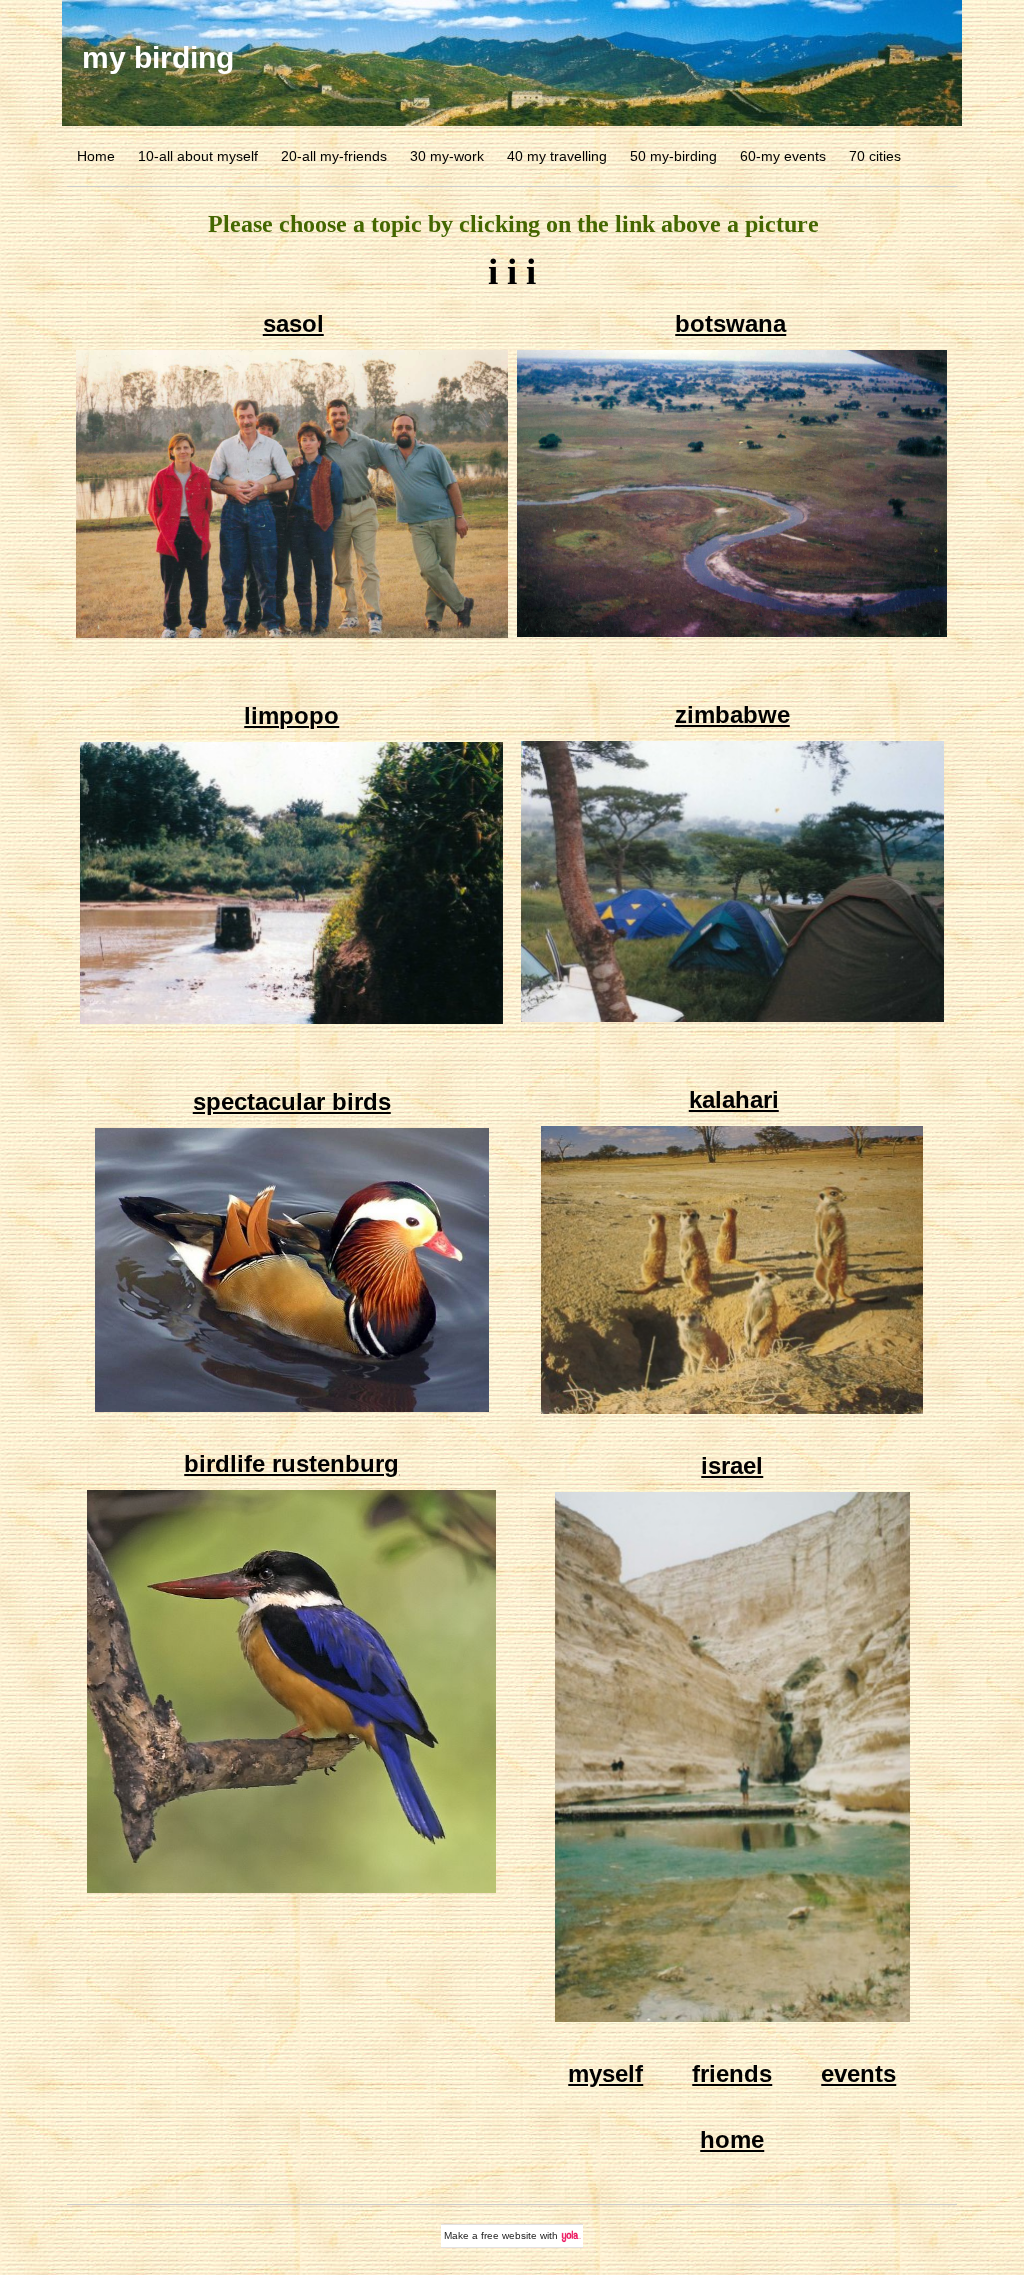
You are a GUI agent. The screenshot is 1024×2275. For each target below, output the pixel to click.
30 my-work (447, 156)
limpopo (291, 715)
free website (509, 2235)
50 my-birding (673, 156)
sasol (293, 323)
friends (732, 2073)
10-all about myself (198, 156)
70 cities (875, 156)
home (732, 2139)
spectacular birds (292, 1101)
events (858, 2073)
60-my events (783, 156)
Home (96, 156)
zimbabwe (732, 714)
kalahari (734, 1099)
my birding (158, 57)
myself (605, 2073)
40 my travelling (557, 156)
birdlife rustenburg (291, 1463)
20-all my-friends (334, 156)
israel (732, 1465)
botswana (730, 323)
